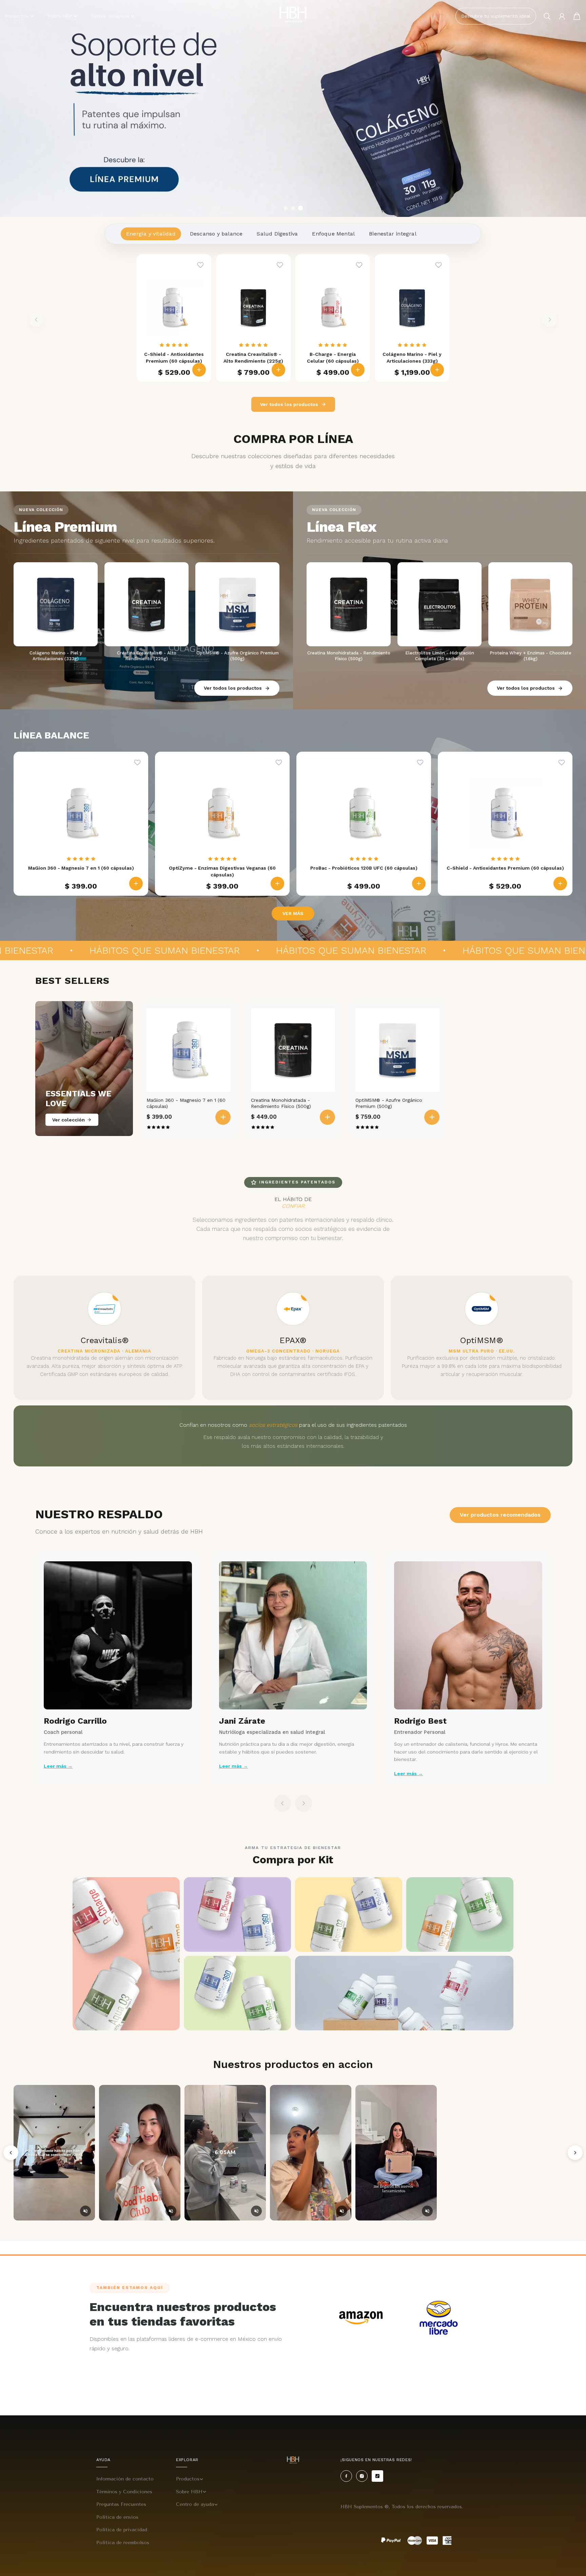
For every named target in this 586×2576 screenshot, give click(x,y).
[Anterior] (11, 2153)
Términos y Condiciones (124, 2492)
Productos (188, 2479)
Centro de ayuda (195, 2504)
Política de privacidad (122, 2530)
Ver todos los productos (289, 404)
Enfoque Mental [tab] (333, 234)
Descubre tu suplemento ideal (496, 16)
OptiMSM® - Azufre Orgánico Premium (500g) (389, 1103)
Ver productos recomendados (500, 1515)
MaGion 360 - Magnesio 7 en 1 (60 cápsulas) (186, 1103)
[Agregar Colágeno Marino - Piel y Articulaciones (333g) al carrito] (437, 370)
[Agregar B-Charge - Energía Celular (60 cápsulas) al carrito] (358, 370)
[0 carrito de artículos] (577, 16)
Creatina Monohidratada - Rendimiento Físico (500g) (281, 1103)
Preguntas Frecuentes (121, 2504)
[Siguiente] (575, 2153)
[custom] (346, 2476)
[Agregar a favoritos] (200, 265)
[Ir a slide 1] (286, 208)
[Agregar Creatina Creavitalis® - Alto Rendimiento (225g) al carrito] (278, 370)
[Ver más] (293, 108)
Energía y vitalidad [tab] (151, 234)
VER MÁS (293, 913)
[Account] (562, 16)
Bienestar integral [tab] (393, 234)
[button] (19, 16)
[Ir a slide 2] (293, 208)
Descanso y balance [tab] (216, 234)
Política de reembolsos (123, 2543)
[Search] (547, 16)
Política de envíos (117, 2517)
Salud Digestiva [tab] (277, 234)
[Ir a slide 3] (300, 208)
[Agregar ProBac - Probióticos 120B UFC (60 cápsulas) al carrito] (419, 884)
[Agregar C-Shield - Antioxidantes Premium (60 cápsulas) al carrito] (199, 370)
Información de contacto (125, 2479)
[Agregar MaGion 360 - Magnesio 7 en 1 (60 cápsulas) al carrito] (136, 884)
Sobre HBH (189, 2492)
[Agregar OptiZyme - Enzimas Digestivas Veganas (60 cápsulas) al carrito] (277, 884)
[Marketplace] (361, 2318)
